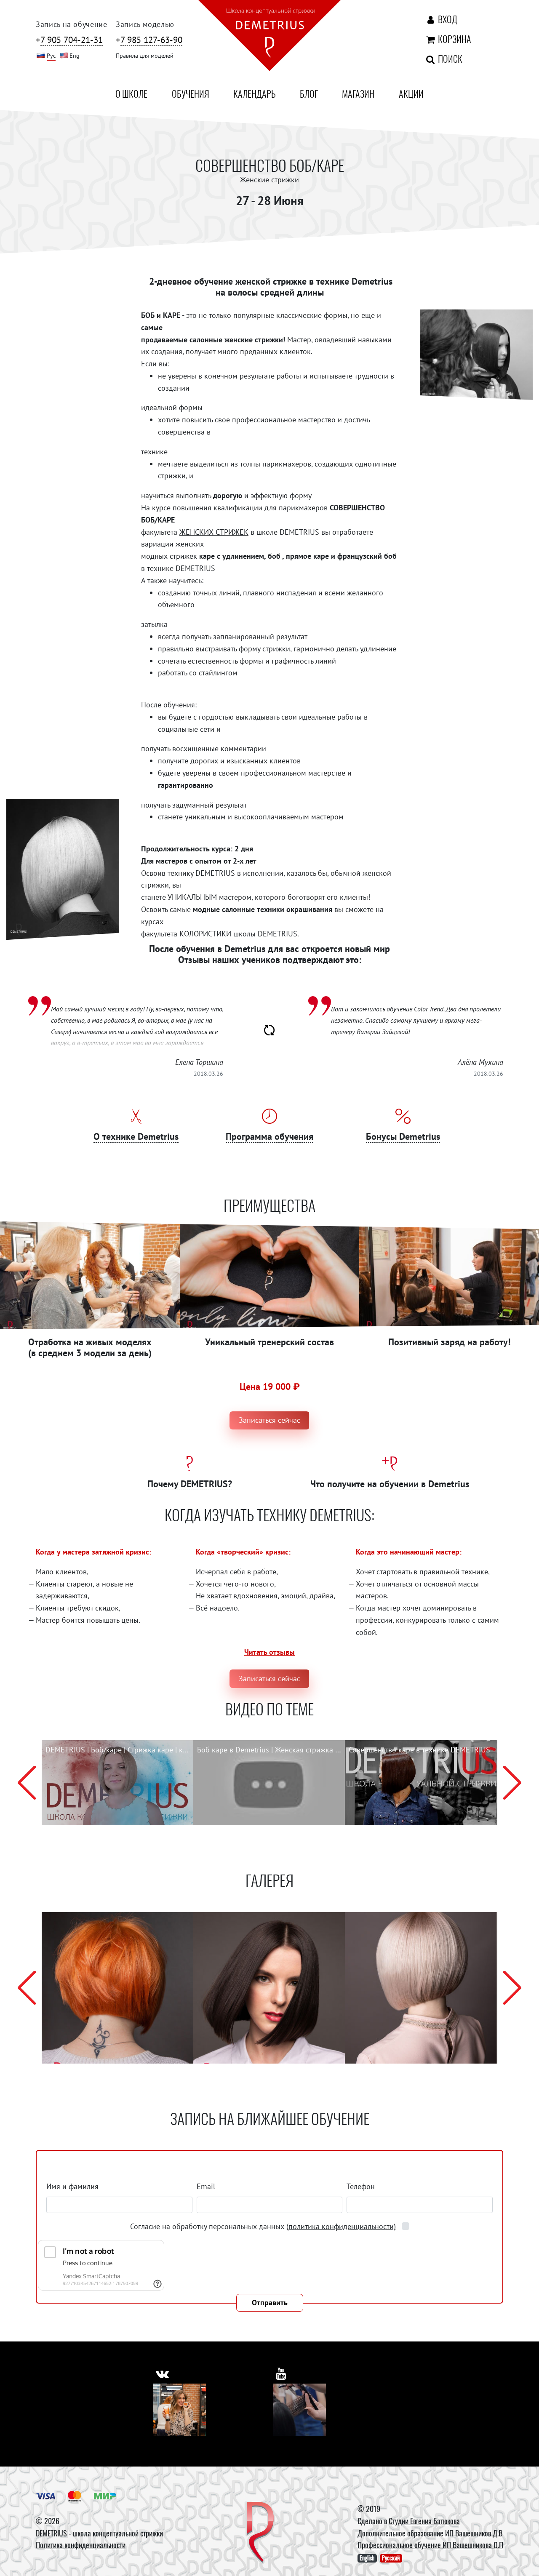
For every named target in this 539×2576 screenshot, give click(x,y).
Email (206, 2186)
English (367, 2558)
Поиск (449, 59)
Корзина (453, 39)
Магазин (358, 93)
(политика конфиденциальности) (341, 2226)
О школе (131, 93)
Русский (391, 2558)
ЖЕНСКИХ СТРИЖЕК (214, 532)
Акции (411, 93)
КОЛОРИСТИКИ (205, 934)
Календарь (254, 93)
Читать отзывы (269, 1652)
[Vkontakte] (180, 2410)
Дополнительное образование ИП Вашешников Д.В (430, 2533)
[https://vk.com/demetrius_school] (162, 2374)
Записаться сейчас (269, 1420)
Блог (309, 93)
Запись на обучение (72, 24)
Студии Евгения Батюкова (424, 2521)
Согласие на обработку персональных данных (263, 2226)
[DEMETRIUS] (260, 2533)
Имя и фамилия (72, 2186)
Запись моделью (145, 24)
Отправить (270, 2303)
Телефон (361, 2186)
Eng (75, 55)
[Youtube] (300, 2410)
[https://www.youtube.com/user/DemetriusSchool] (281, 2374)
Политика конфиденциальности (81, 2545)
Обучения (191, 93)
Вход (447, 19)
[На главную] (269, 37)
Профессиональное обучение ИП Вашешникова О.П (430, 2545)
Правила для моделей (145, 55)
